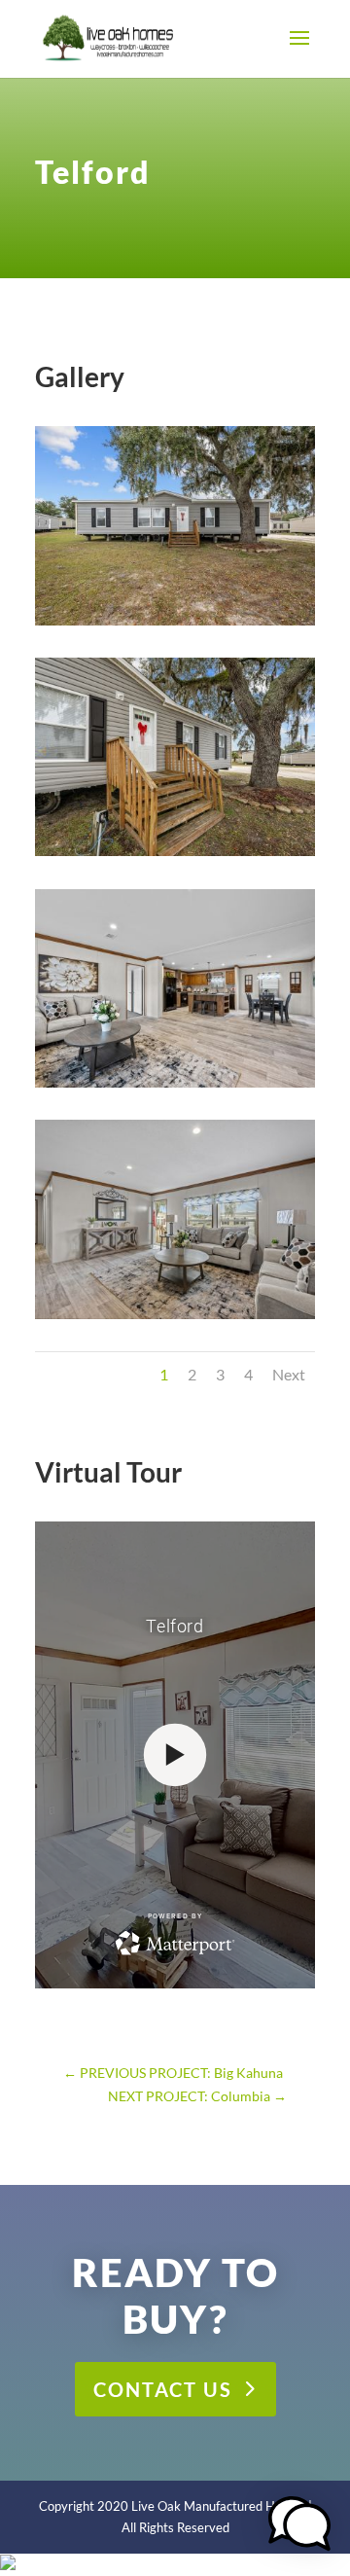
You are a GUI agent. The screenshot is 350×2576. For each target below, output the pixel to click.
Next (289, 1374)
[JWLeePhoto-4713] (175, 856)
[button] (299, 2526)
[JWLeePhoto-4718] (175, 1087)
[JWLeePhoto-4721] (175, 1319)
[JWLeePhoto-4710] (175, 625)
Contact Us (163, 2389)
